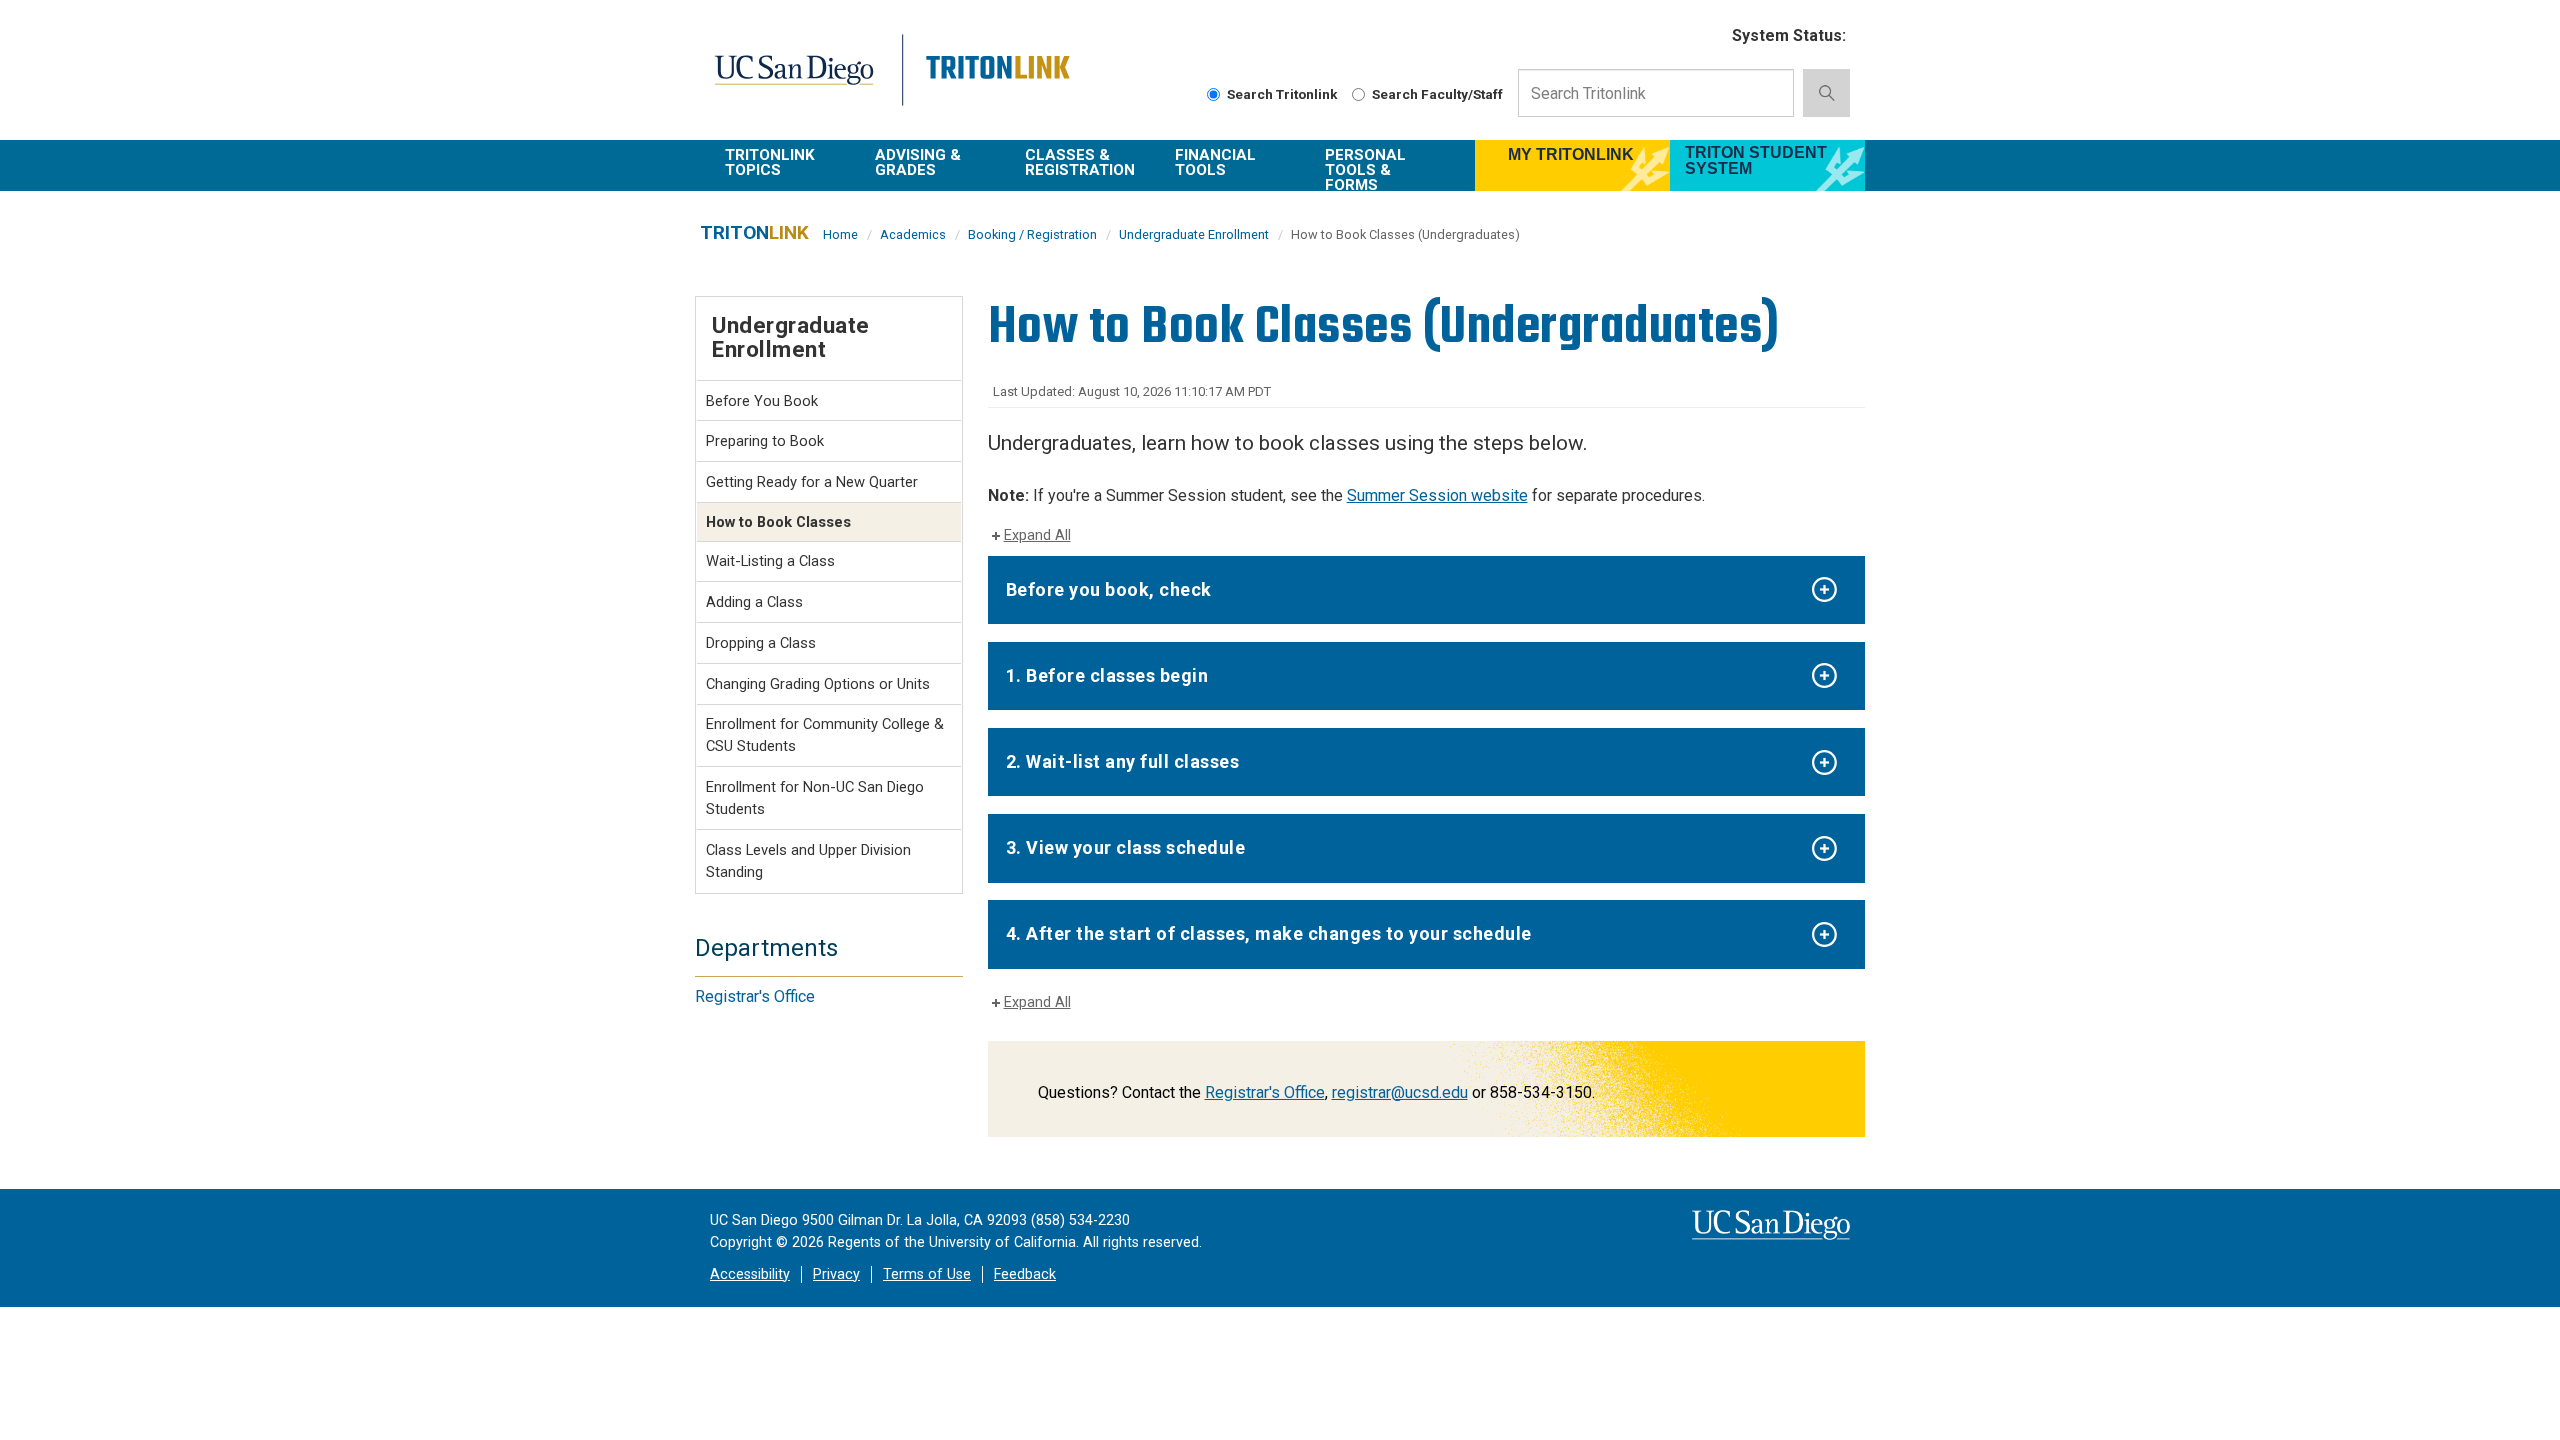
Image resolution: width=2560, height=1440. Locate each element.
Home (840, 234)
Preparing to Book (765, 441)
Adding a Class (754, 602)
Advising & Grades (918, 162)
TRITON (754, 232)
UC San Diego (806, 81)
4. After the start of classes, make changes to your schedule (1269, 933)
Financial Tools (1215, 162)
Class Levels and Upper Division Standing (808, 861)
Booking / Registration (1032, 234)
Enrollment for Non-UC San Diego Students (815, 798)
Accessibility (750, 1274)
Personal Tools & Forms (1365, 168)
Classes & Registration (1080, 162)
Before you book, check (1109, 589)
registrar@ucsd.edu (1400, 1092)
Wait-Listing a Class (770, 561)
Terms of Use (927, 1274)
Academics (913, 234)
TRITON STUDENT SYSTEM (1756, 160)
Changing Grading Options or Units (818, 684)
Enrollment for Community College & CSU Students (825, 735)
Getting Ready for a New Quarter (812, 482)
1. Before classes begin (1107, 675)
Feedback (1025, 1274)
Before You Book (762, 401)
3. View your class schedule (1126, 847)
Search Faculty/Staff (1437, 94)
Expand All (1037, 535)
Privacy (836, 1274)
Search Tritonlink (1282, 94)
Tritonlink (1000, 81)
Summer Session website (1437, 495)
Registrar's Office (1265, 1092)
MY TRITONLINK (1571, 154)
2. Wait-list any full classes (1123, 761)
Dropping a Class (761, 643)
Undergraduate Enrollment (1194, 234)
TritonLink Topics (770, 162)
